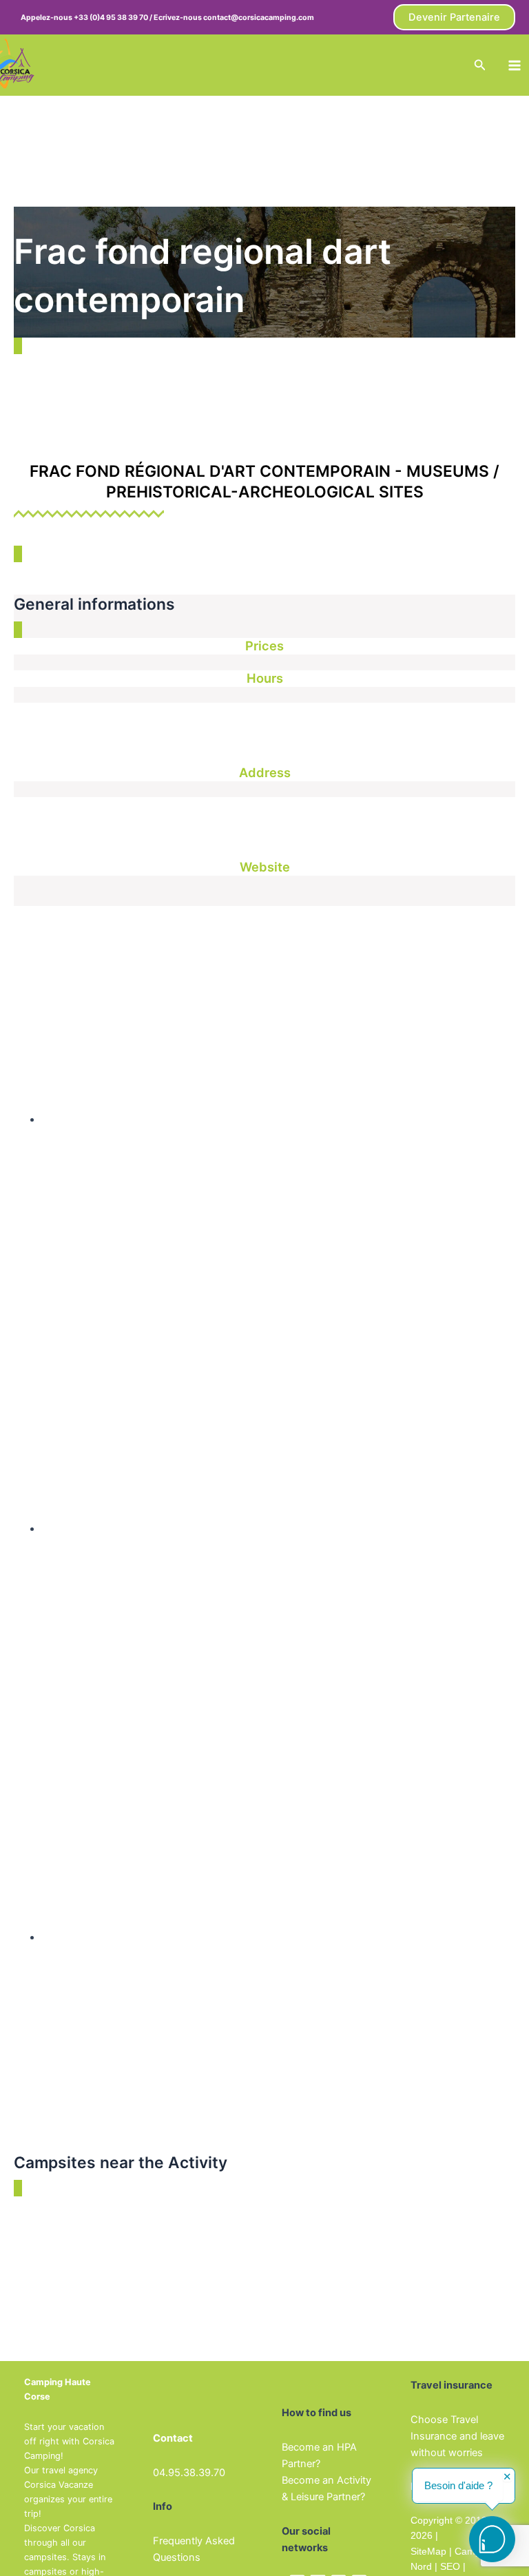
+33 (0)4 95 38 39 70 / (114, 18)
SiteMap (428, 2551)
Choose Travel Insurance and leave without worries (457, 2436)
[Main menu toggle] (515, 65)
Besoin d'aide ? (458, 2486)
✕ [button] (507, 2477)
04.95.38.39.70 (189, 2473)
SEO (449, 2566)
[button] (454, 18)
